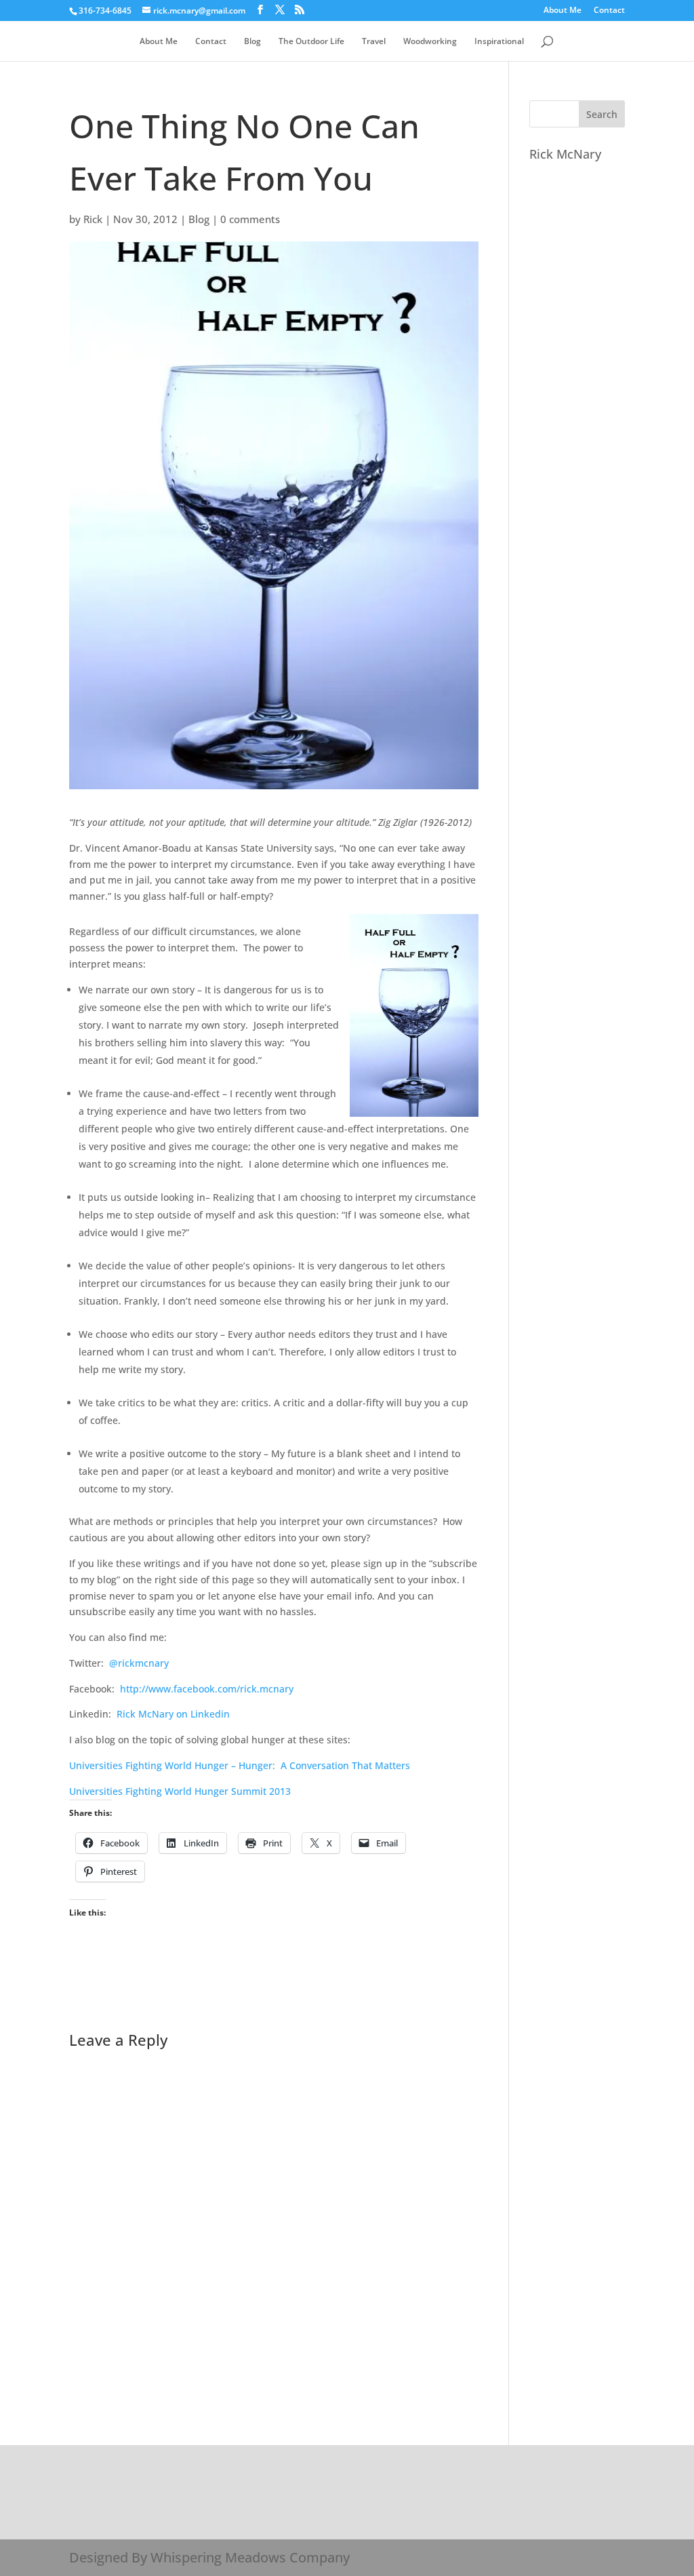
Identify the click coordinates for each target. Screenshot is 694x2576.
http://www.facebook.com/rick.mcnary (207, 1689)
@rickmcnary (139, 1663)
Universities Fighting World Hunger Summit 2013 (180, 1791)
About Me (563, 11)
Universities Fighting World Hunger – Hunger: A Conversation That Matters (240, 1765)
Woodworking (430, 42)
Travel (374, 42)
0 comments (250, 219)
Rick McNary (565, 154)
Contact (609, 11)
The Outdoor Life (311, 42)
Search (602, 114)
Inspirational (499, 42)
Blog (252, 42)
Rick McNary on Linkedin (173, 1714)
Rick (93, 219)
